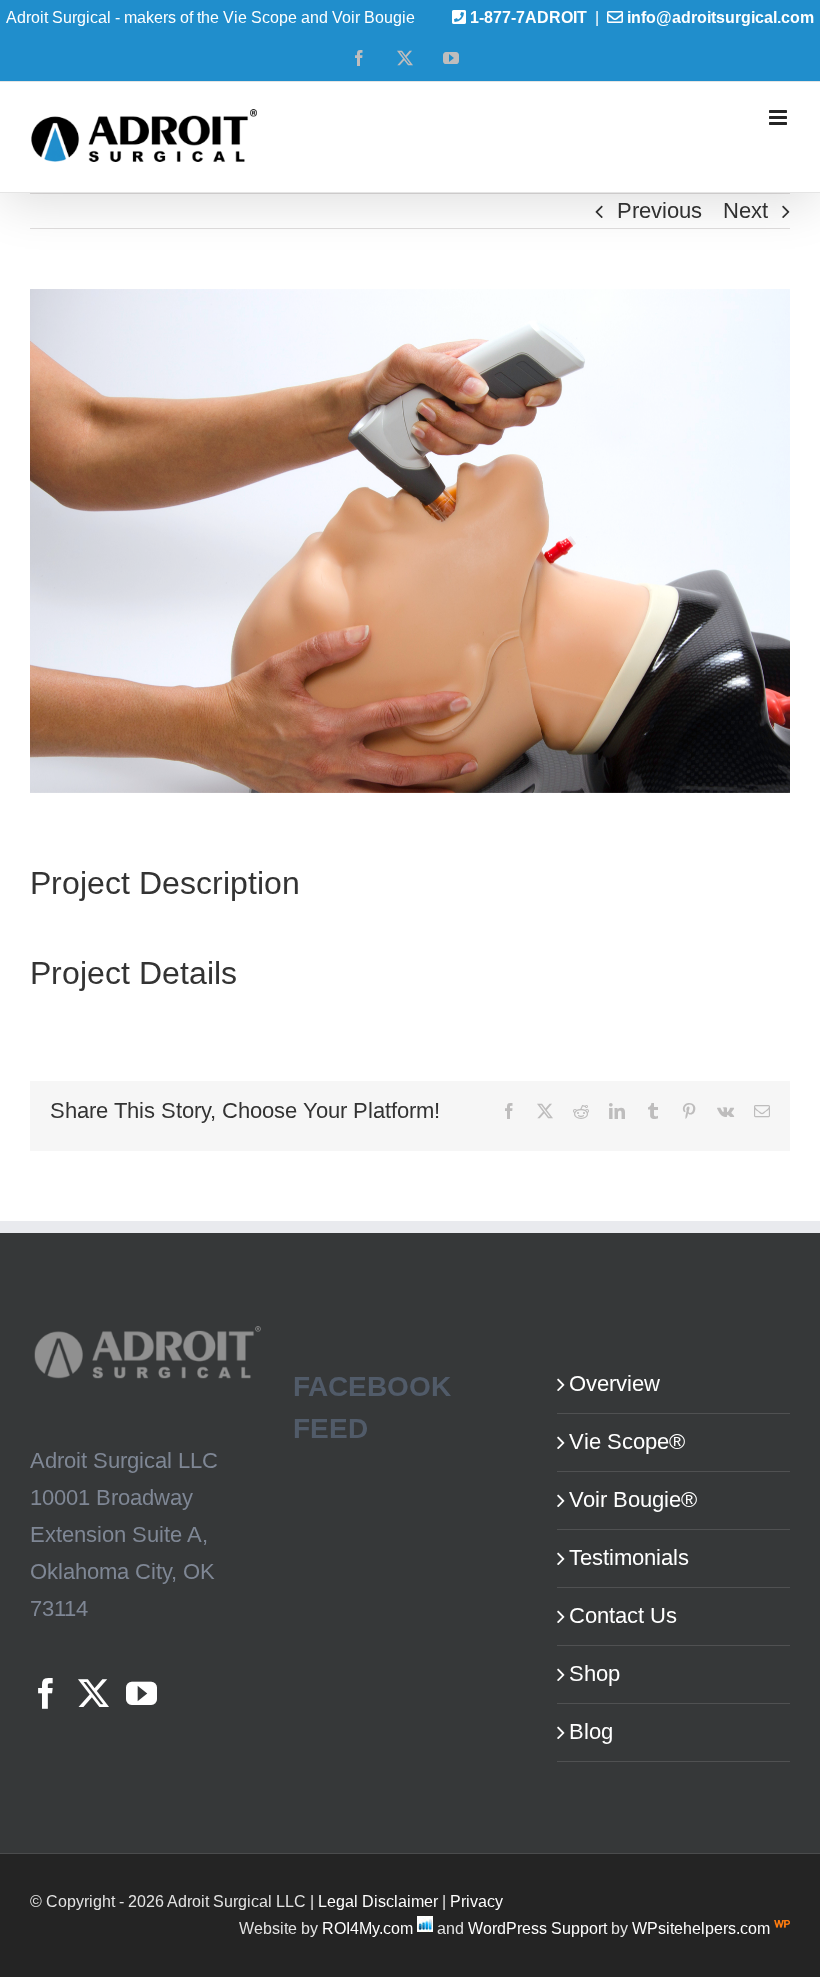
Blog (591, 1731)
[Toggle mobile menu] (779, 117)
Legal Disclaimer (378, 1901)
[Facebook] (45, 1693)
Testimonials (629, 1557)
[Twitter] (93, 1693)
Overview (614, 1383)
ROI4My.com (367, 1928)
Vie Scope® (627, 1441)
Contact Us (623, 1615)
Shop (594, 1673)
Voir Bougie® (633, 1499)
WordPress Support (537, 1928)
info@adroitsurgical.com (720, 17)
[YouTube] (141, 1693)
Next (745, 210)
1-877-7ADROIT (528, 17)
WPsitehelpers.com (703, 1928)
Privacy (476, 1901)
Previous (659, 210)
